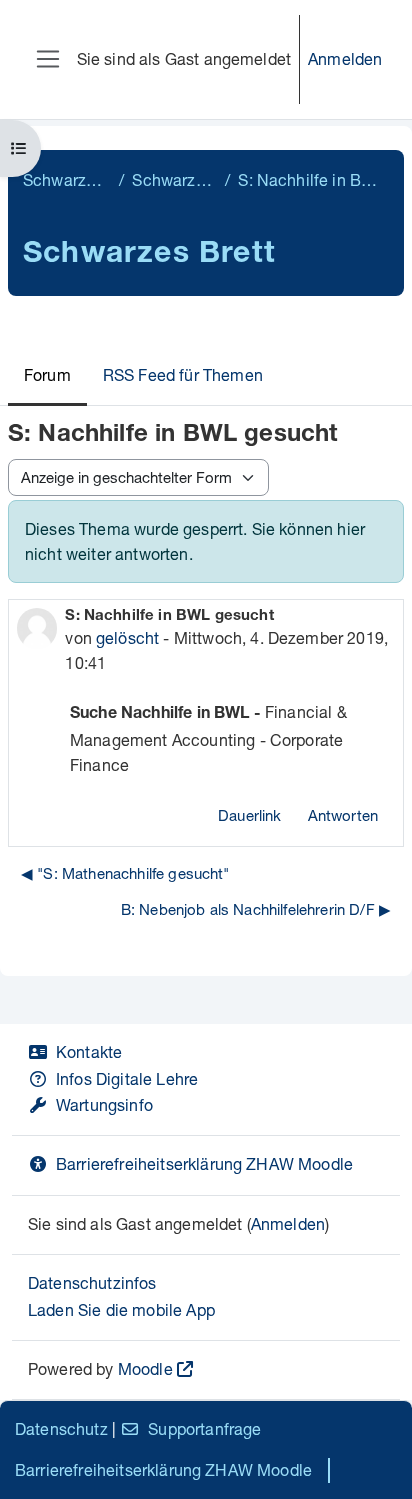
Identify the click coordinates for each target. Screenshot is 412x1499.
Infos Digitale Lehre (127, 1078)
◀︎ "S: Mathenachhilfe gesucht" (125, 873)
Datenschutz (61, 1428)
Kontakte (89, 1051)
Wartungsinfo (104, 1104)
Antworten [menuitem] (343, 815)
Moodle (145, 1368)
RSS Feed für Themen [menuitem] (183, 374)
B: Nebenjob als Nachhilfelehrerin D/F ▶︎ (256, 909)
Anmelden (345, 58)
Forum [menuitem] (47, 374)
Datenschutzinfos (92, 1282)
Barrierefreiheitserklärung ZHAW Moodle (204, 1163)
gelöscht (127, 637)
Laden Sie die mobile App (121, 1309)
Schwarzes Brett (67, 179)
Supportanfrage (204, 1428)
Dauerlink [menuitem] (249, 815)
